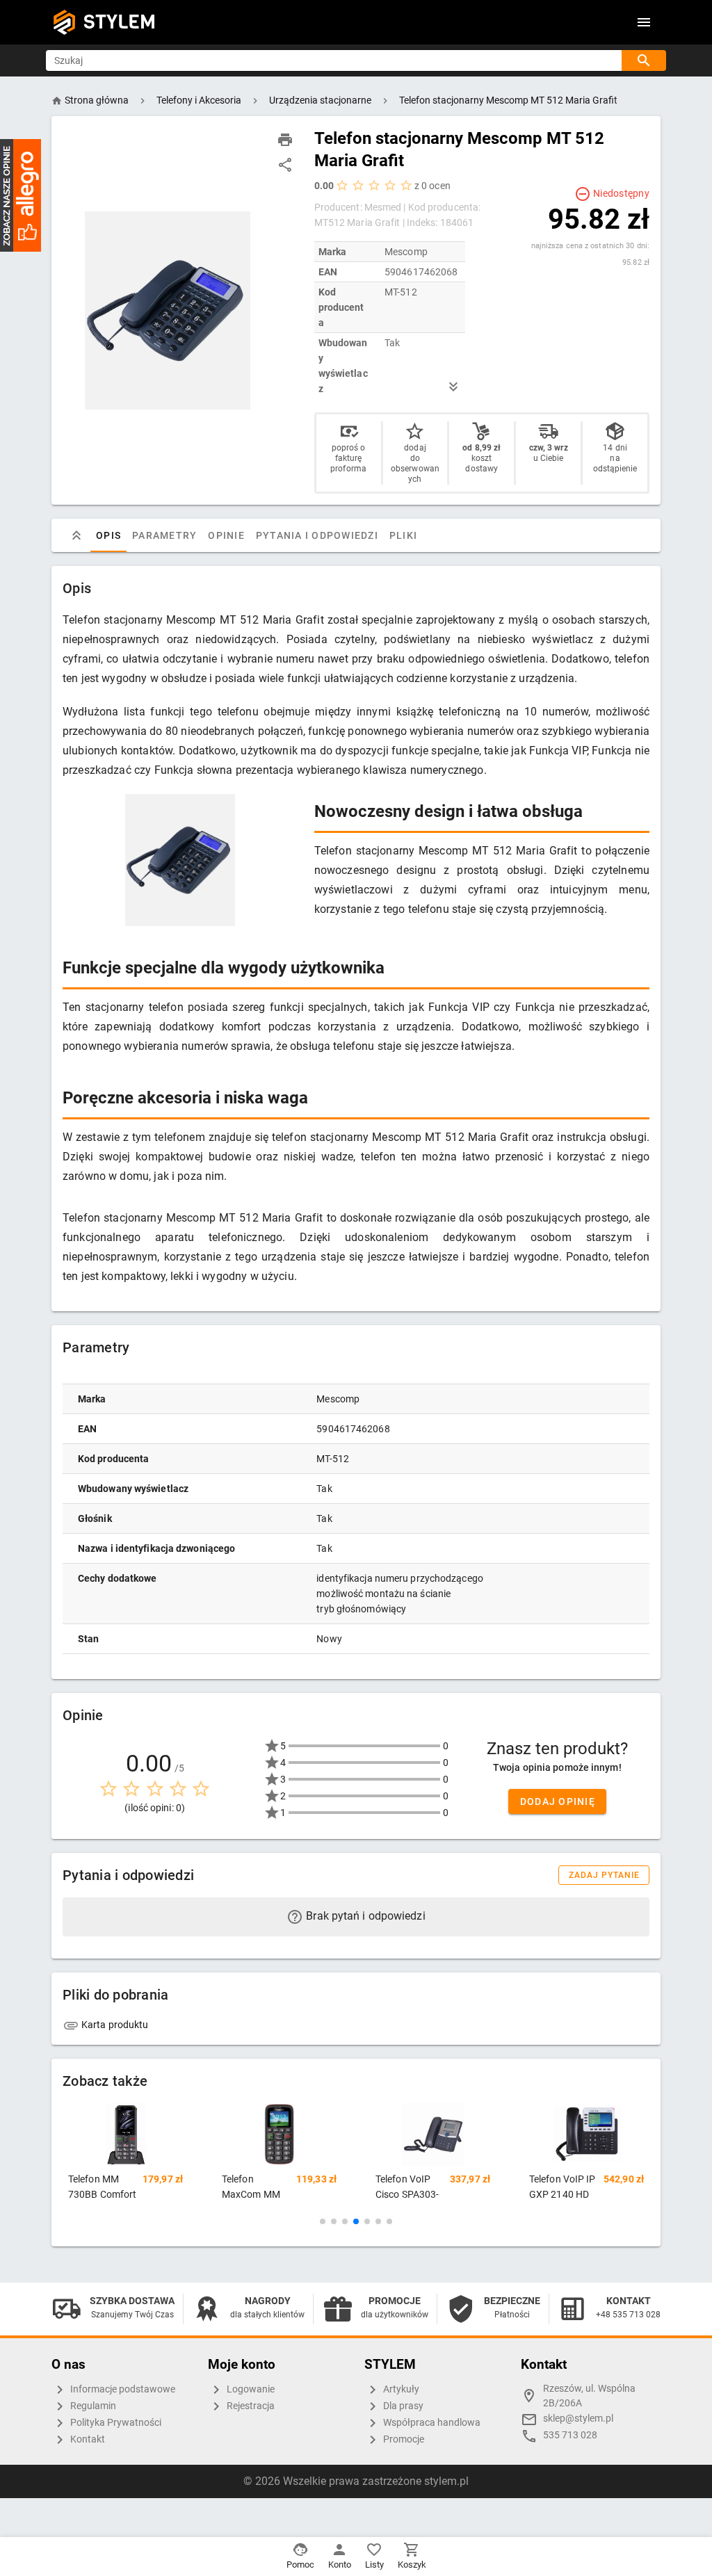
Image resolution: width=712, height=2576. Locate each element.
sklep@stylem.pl (578, 2419)
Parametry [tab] (164, 535)
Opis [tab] (108, 535)
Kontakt (87, 2439)
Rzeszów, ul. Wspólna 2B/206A (589, 2396)
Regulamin (92, 2405)
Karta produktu (114, 2025)
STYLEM (120, 22)
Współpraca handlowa (431, 2422)
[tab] (76, 535)
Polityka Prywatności (115, 2422)
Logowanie (250, 2389)
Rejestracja (250, 2405)
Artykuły (400, 2389)
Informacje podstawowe (122, 2389)
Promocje (403, 2439)
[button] (323, 2221)
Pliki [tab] (403, 535)
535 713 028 (570, 2435)
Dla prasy (402, 2405)
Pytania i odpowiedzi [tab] (317, 535)
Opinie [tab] (226, 535)
